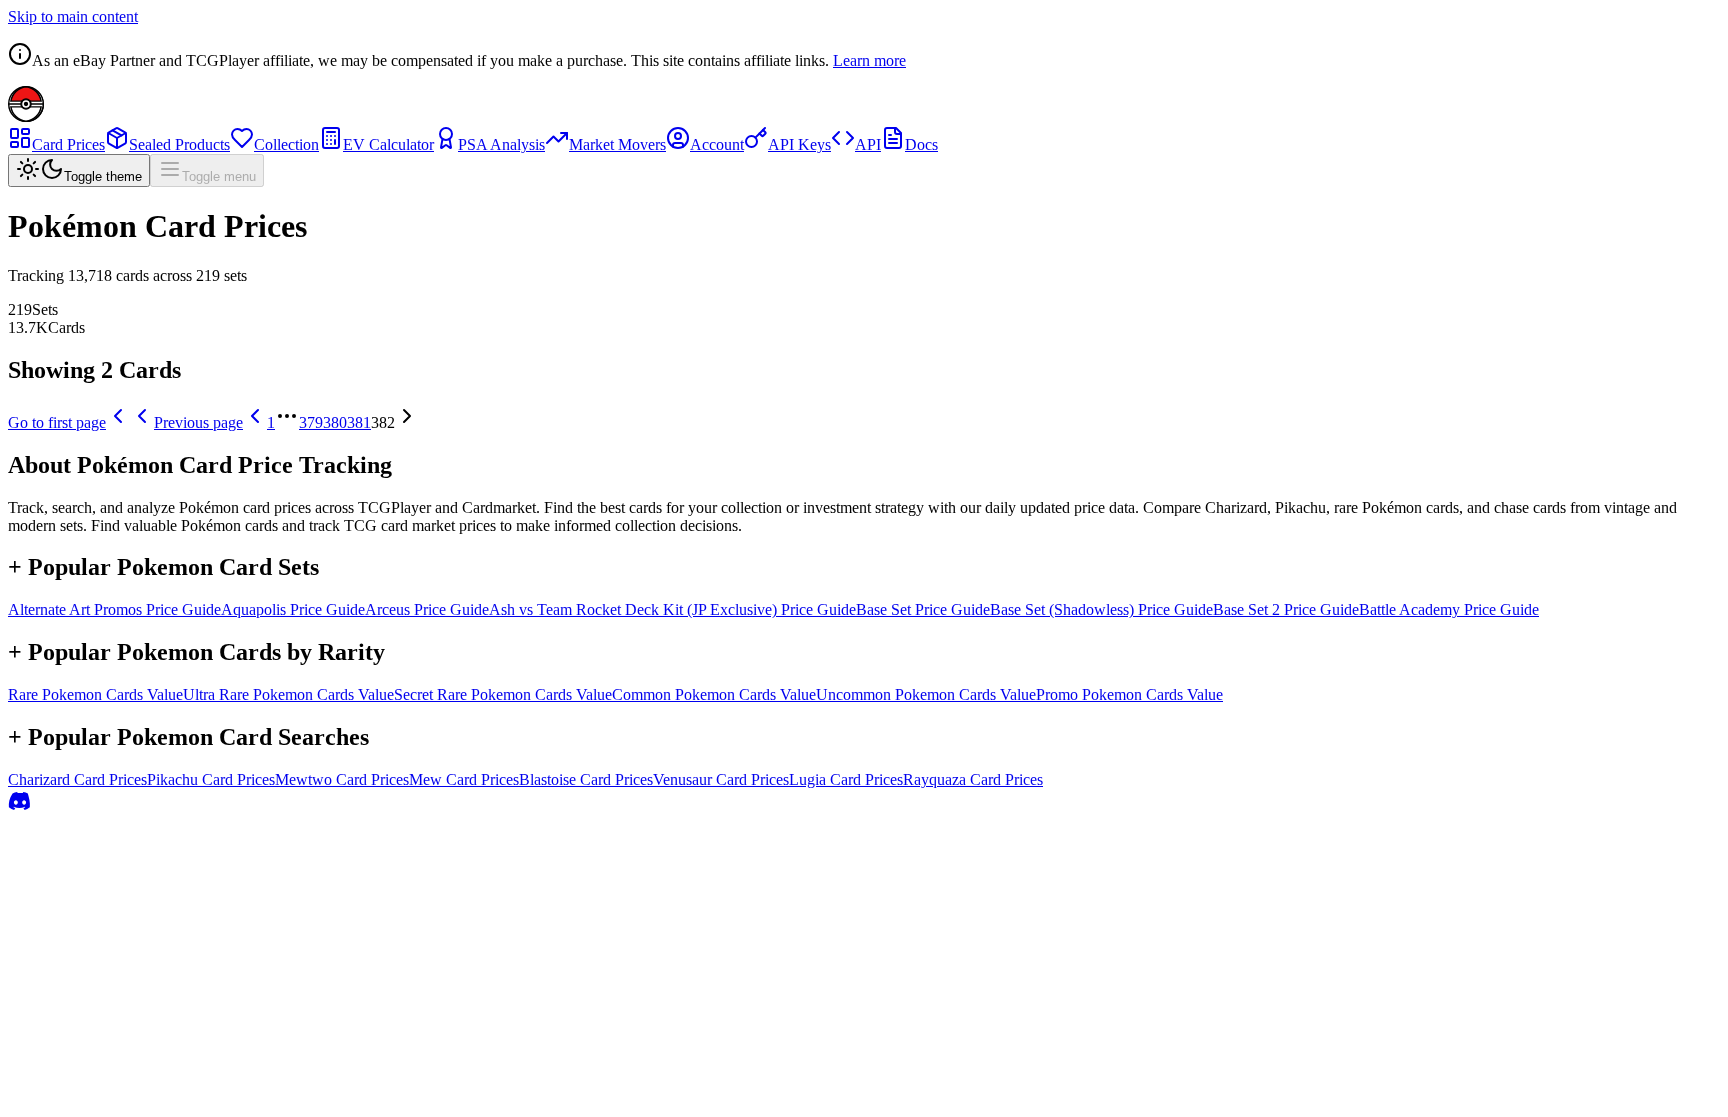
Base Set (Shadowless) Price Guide (1101, 609)
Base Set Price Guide (923, 609)
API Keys (799, 144)
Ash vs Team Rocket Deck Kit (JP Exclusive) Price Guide (672, 609)
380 (335, 422)
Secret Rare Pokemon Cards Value (503, 694)
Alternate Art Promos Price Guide (114, 609)
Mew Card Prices (464, 779)
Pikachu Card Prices (211, 779)
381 (359, 422)
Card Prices (68, 144)
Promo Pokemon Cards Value (1129, 694)
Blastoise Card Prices (586, 779)
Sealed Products (179, 144)
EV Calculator (388, 144)
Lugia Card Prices (846, 779)
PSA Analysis (501, 144)
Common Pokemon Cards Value (714, 694)
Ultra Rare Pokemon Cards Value (288, 694)
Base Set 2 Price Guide (1286, 609)
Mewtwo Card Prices (342, 779)
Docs (921, 144)
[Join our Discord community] (20, 807)
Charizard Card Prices (77, 779)
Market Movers (617, 144)
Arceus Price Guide (427, 609)
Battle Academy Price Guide (1449, 609)
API (868, 144)
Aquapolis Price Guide (293, 609)
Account (717, 144)
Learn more (869, 60)
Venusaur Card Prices (721, 779)
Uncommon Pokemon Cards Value (926, 694)
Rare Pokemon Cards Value (95, 694)
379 (311, 422)
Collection (286, 144)
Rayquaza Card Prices (973, 779)
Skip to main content (73, 16)
